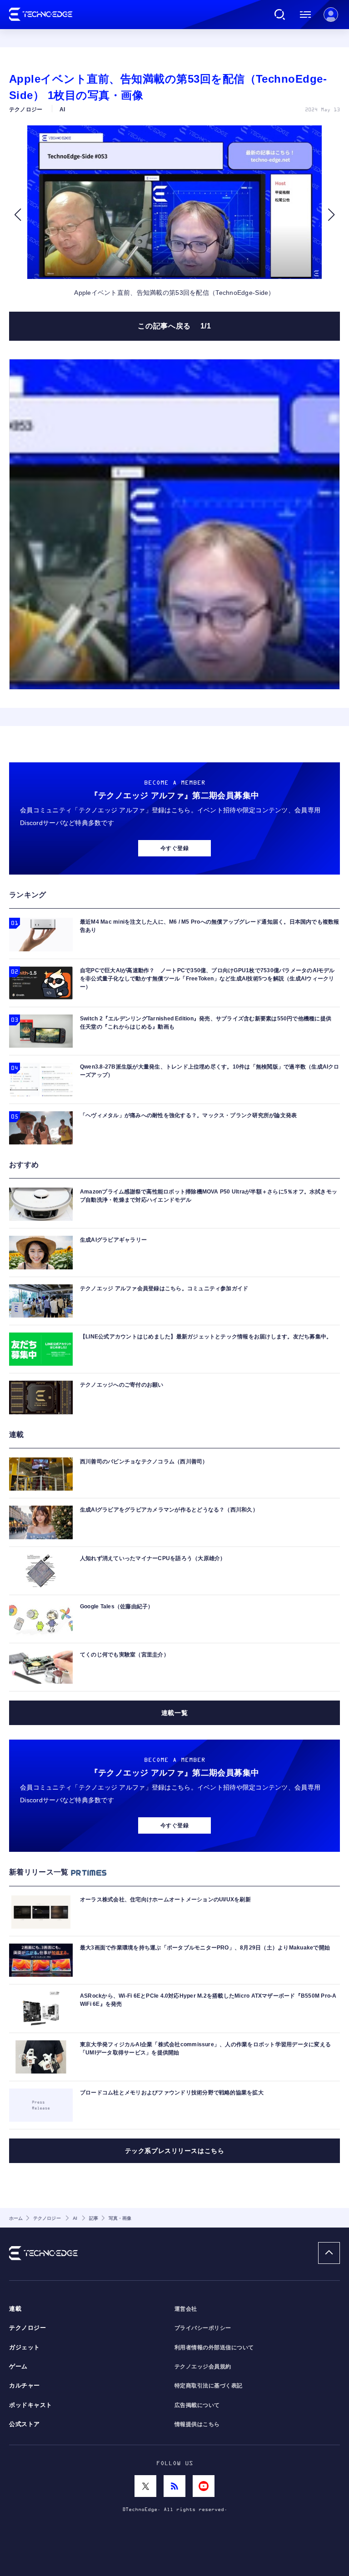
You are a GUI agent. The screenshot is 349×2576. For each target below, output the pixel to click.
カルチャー (25, 2386)
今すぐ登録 (174, 848)
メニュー (305, 15)
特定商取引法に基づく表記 (209, 2386)
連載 (15, 2309)
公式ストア (25, 2424)
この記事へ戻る (174, 326)
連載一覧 (174, 1713)
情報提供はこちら (197, 2424)
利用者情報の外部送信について (214, 2347)
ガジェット (25, 2347)
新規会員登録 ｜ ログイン (331, 15)
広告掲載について (197, 2405)
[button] (17, 215)
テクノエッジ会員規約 (203, 2367)
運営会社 (186, 2309)
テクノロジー (27, 2328)
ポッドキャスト (31, 2405)
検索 (280, 15)
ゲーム (18, 2367)
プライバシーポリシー (203, 2328)
